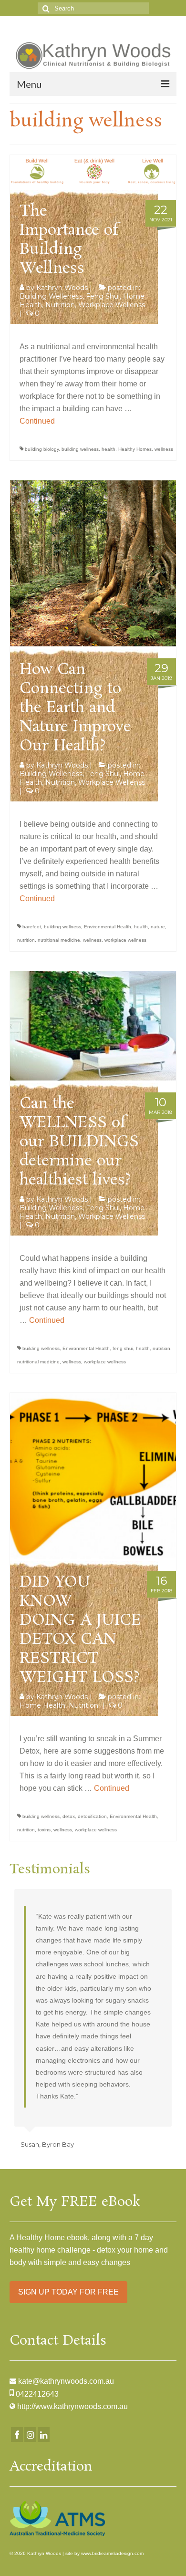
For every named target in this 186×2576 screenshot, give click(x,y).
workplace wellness (125, 940)
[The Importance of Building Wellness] (93, 171)
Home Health (42, 1705)
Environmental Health (108, 927)
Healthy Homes (135, 449)
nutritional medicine (59, 940)
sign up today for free (68, 2292)
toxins (44, 1830)
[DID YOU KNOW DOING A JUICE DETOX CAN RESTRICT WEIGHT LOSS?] (93, 1475)
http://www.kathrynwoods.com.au (72, 2406)
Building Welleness (51, 296)
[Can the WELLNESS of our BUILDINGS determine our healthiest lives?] (93, 1025)
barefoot (32, 927)
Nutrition (60, 305)
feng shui (123, 1348)
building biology (42, 449)
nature (158, 927)
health (108, 449)
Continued (37, 421)
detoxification (92, 1816)
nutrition (26, 940)
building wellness (80, 449)
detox (69, 1816)
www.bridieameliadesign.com (112, 2553)
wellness (164, 449)
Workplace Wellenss (112, 305)
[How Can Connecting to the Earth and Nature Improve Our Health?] (93, 563)
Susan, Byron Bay (47, 2144)
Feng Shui (103, 296)
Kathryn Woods (62, 288)
